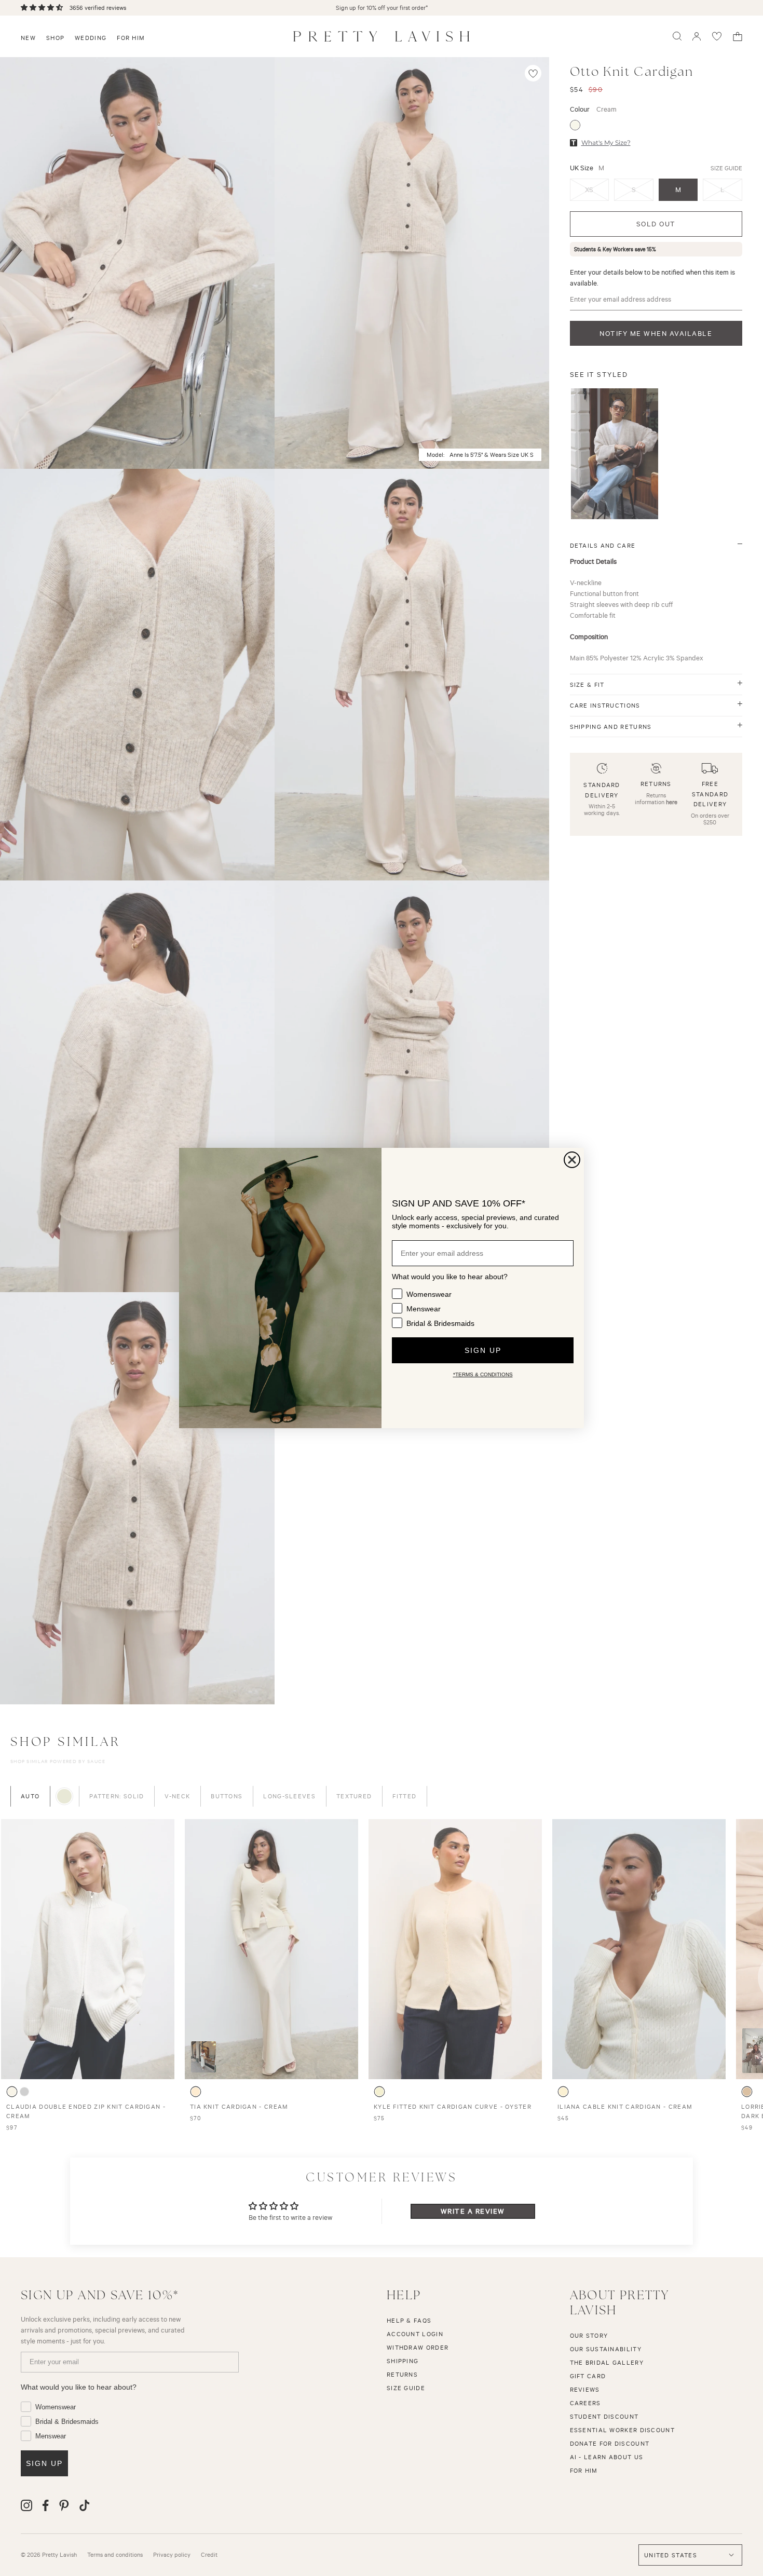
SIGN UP (483, 1350)
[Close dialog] (572, 1160)
